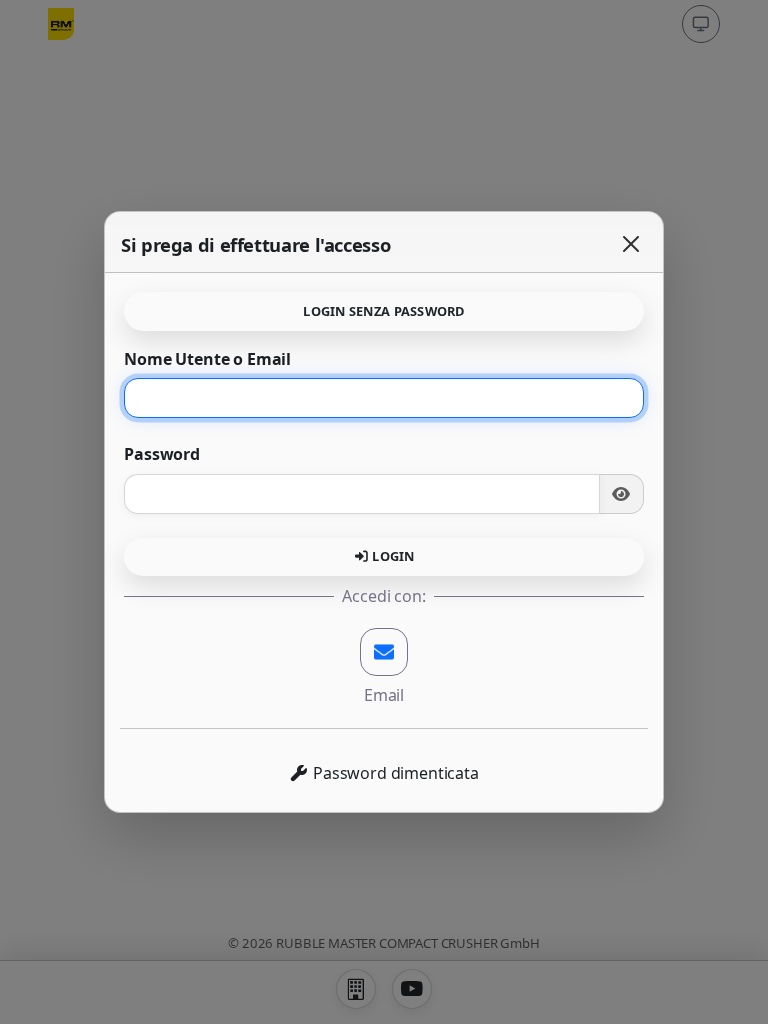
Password (162, 454)
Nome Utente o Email (207, 359)
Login (392, 556)
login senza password (383, 311)
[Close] (631, 244)
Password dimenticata (394, 773)
